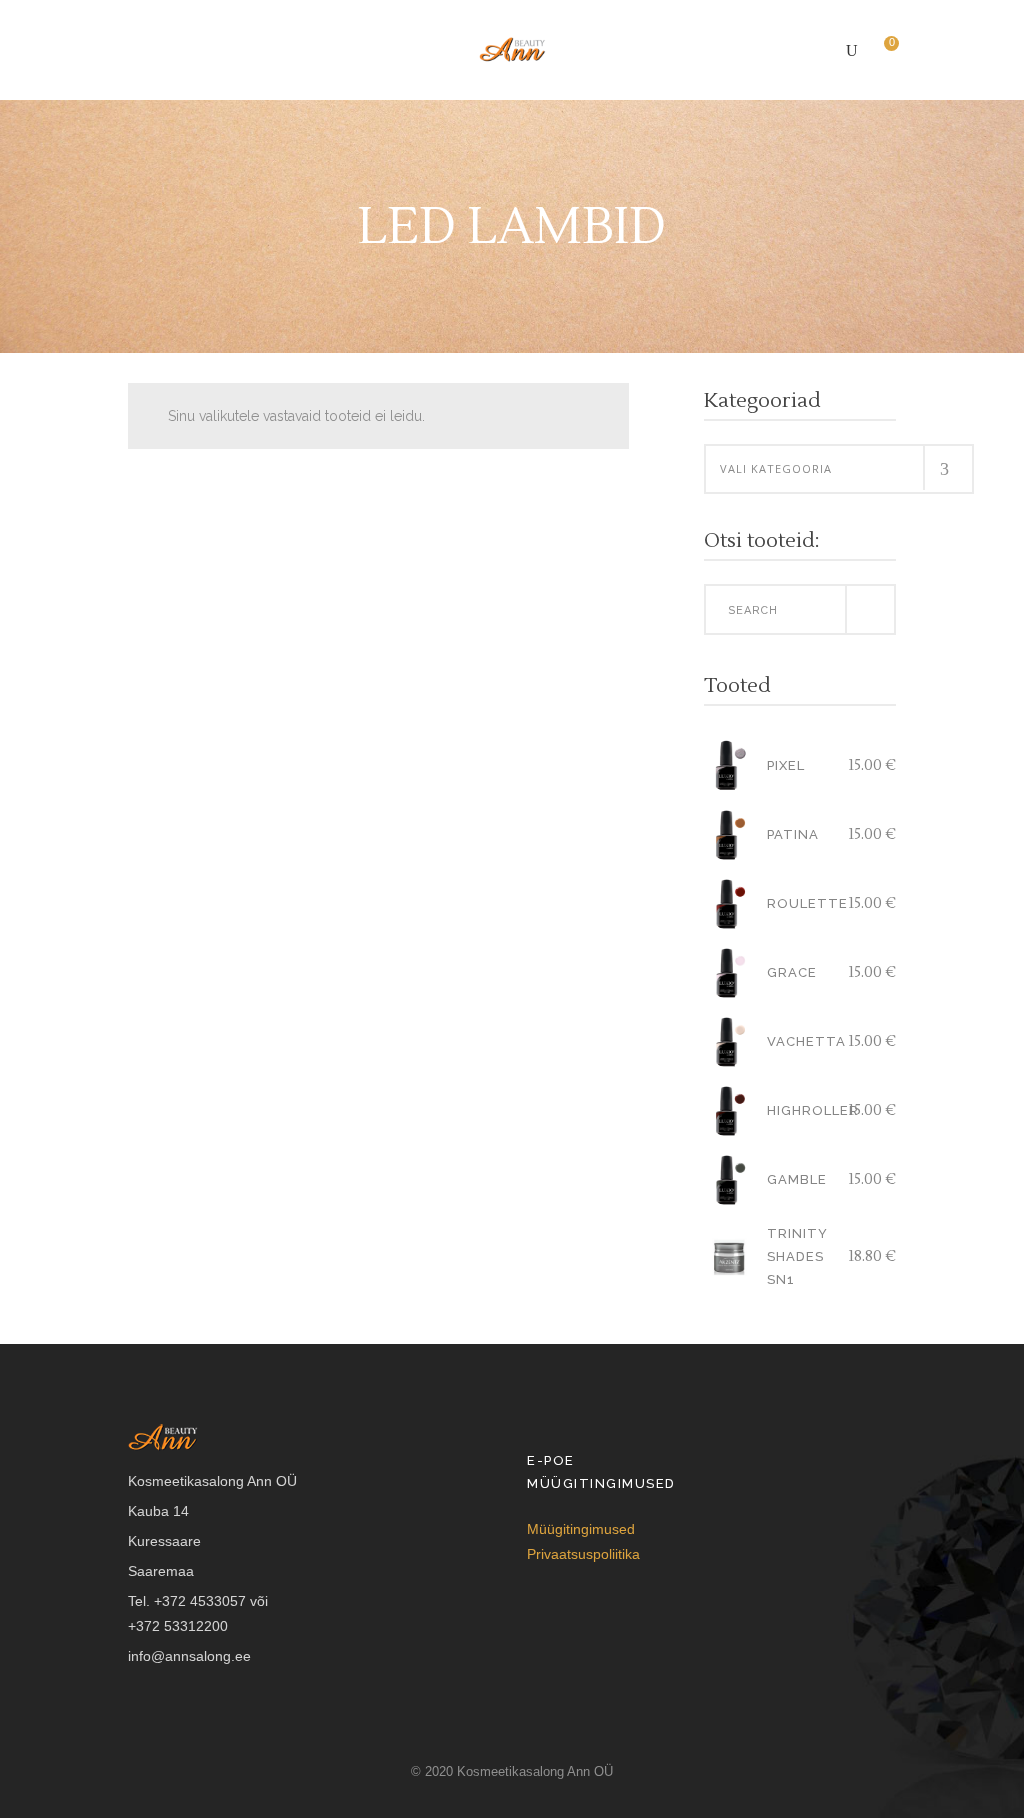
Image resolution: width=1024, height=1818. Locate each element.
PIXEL (786, 765)
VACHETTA (806, 1041)
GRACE (792, 972)
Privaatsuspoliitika (583, 1554)
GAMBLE (797, 1179)
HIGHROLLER (813, 1110)
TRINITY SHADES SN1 (797, 1256)
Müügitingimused (581, 1529)
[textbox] (839, 469)
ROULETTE (807, 903)
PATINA (793, 834)
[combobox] (839, 469)
